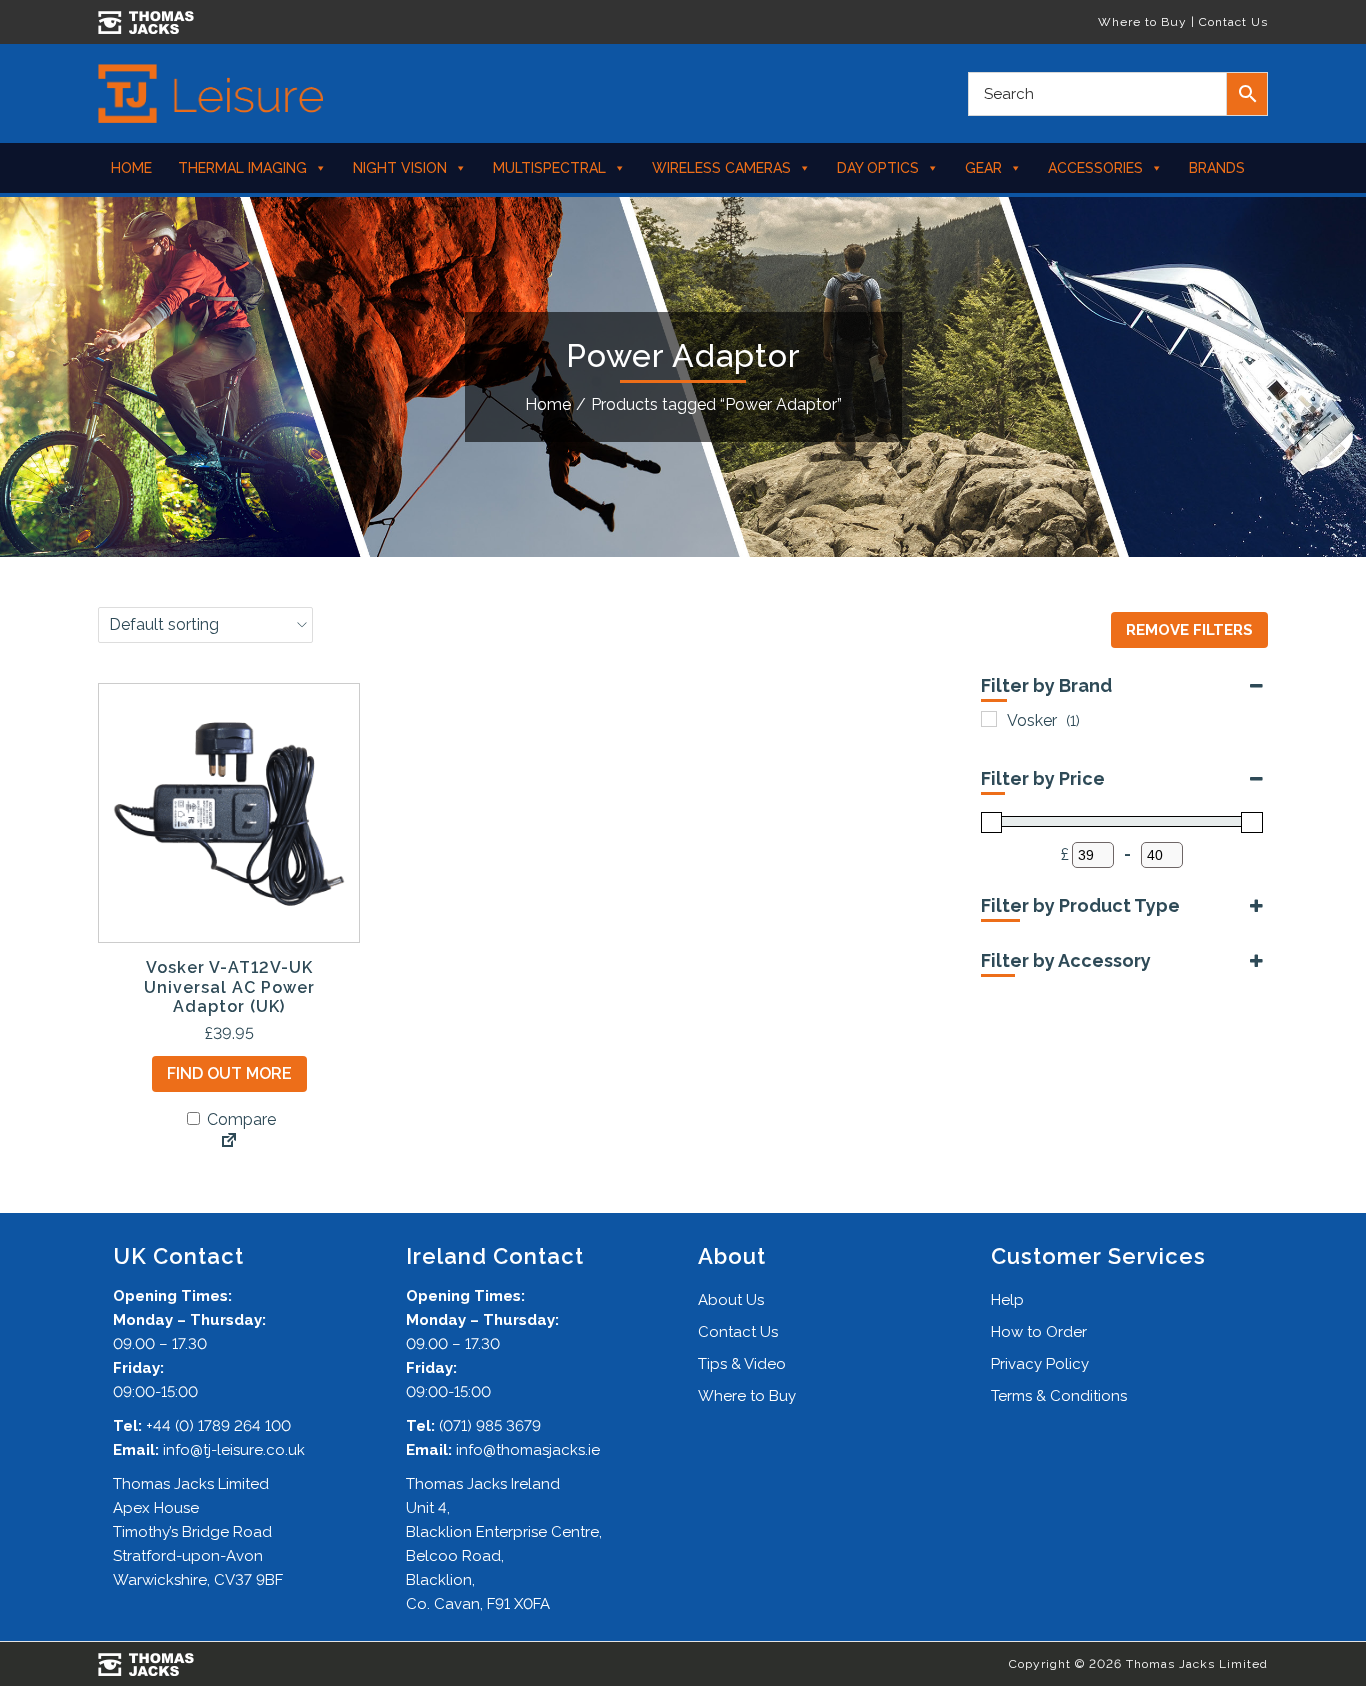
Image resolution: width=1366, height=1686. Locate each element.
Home (131, 168)
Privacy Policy (1040, 1364)
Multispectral (549, 168)
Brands (1217, 168)
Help (1007, 1300)
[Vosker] (989, 719)
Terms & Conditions (1059, 1396)
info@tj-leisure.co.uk (234, 1450)
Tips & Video (742, 1364)
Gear (983, 168)
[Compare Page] (229, 1142)
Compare (239, 1119)
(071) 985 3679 (490, 1426)
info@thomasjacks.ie (528, 1450)
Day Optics (878, 168)
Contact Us (1233, 22)
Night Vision (400, 168)
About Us (731, 1300)
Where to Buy (1142, 22)
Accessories (1095, 168)
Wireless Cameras (721, 168)
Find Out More (229, 1073)
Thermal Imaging (242, 168)
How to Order (1039, 1332)
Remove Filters (1189, 630)
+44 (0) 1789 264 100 (218, 1426)
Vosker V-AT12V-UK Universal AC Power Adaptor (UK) (229, 986)
